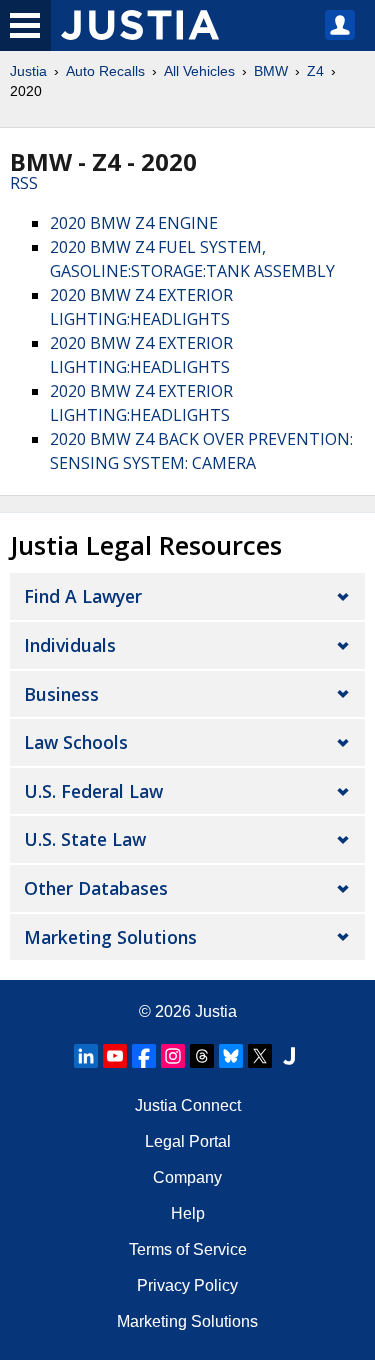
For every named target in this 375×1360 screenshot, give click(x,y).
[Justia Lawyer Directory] (289, 1056)
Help (188, 1213)
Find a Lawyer (83, 596)
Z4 (315, 71)
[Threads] (202, 1056)
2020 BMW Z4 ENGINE (134, 223)
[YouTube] (115, 1056)
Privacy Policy (187, 1285)
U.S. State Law (85, 839)
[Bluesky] (231, 1056)
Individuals (70, 645)
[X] (260, 1056)
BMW (271, 71)
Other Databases (96, 888)
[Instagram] (173, 1056)
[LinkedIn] (86, 1056)
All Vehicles (199, 71)
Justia (28, 71)
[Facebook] (144, 1056)
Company (187, 1177)
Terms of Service (188, 1249)
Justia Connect (188, 1105)
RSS (24, 183)
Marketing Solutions (110, 937)
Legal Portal (188, 1141)
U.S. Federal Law (93, 791)
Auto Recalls (105, 71)
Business (61, 694)
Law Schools (76, 742)
